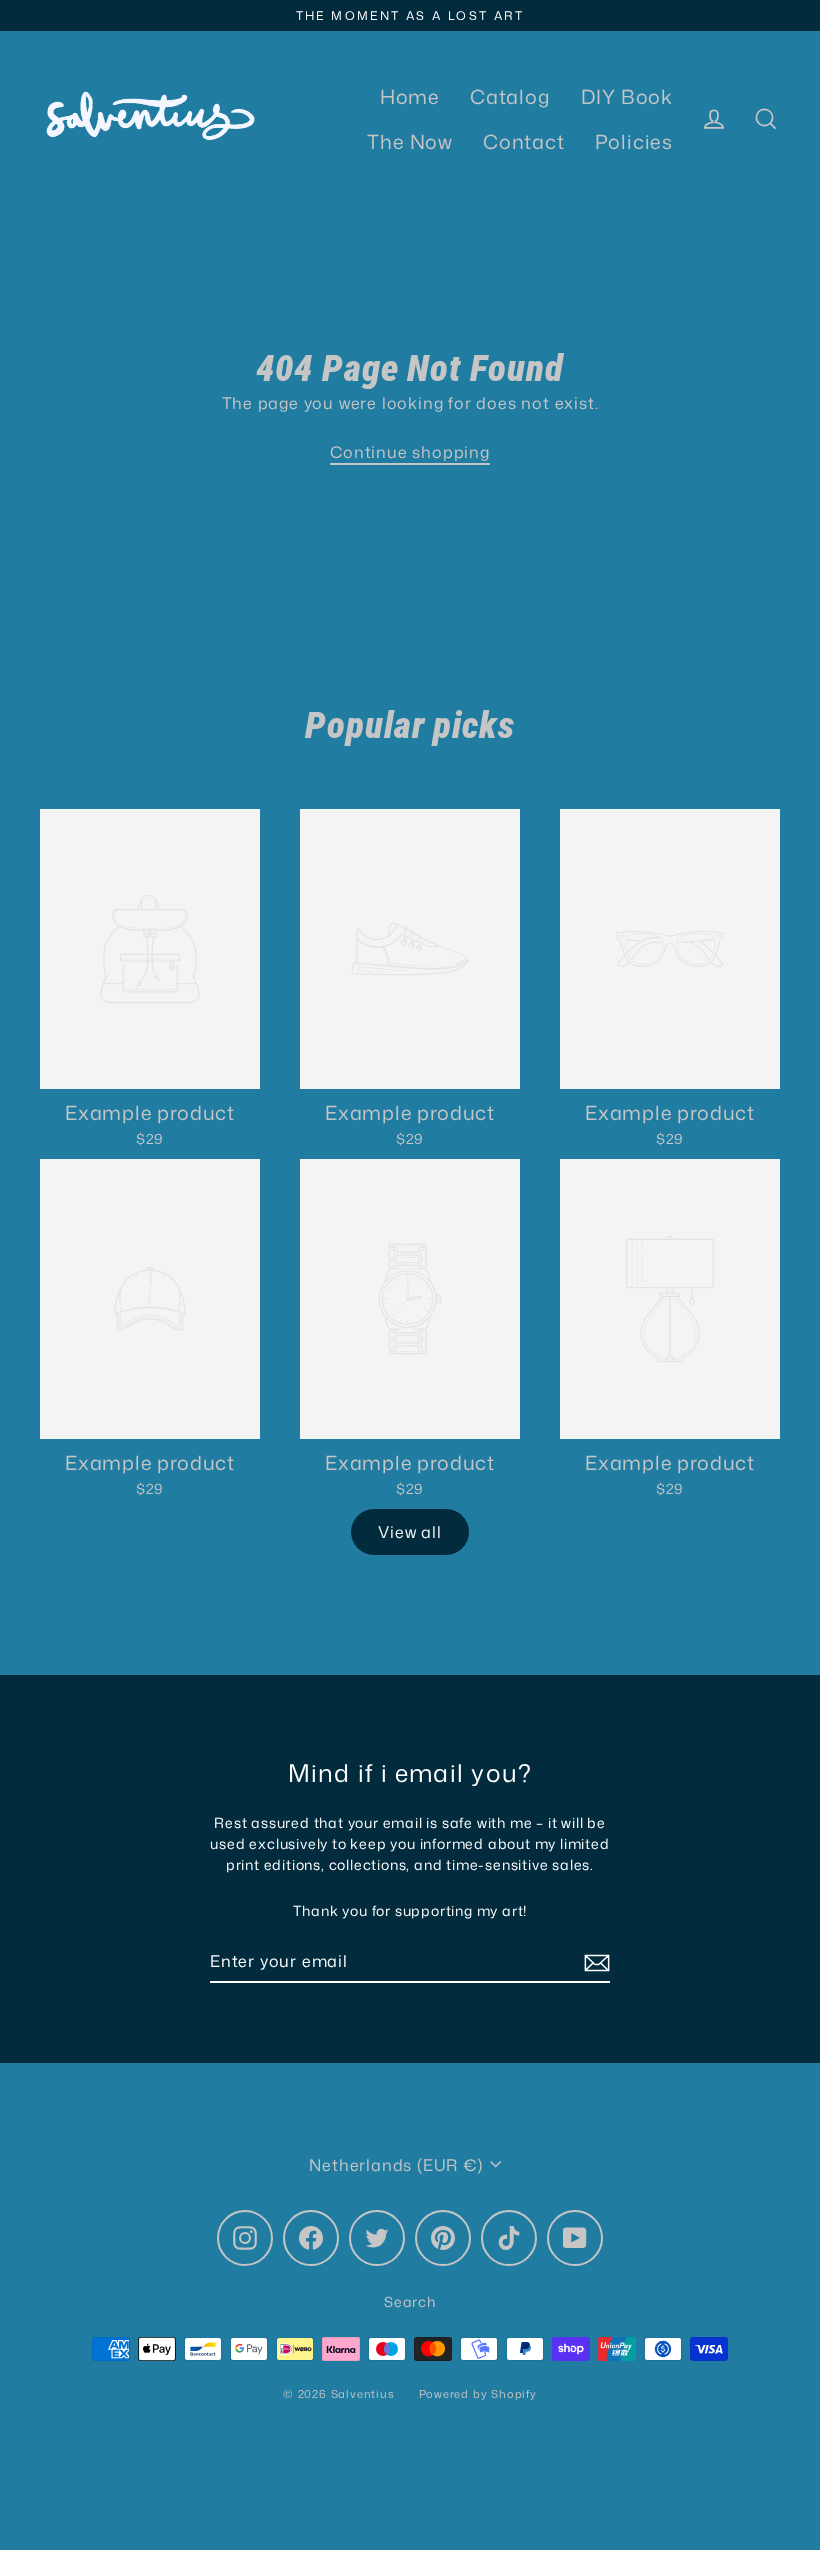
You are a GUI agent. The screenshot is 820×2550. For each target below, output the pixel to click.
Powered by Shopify (478, 2394)
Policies (634, 141)
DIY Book (627, 96)
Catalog (510, 96)
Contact (524, 141)
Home (410, 96)
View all (409, 1532)
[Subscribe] (594, 1962)
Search (410, 2301)
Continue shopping (410, 452)
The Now (410, 141)
